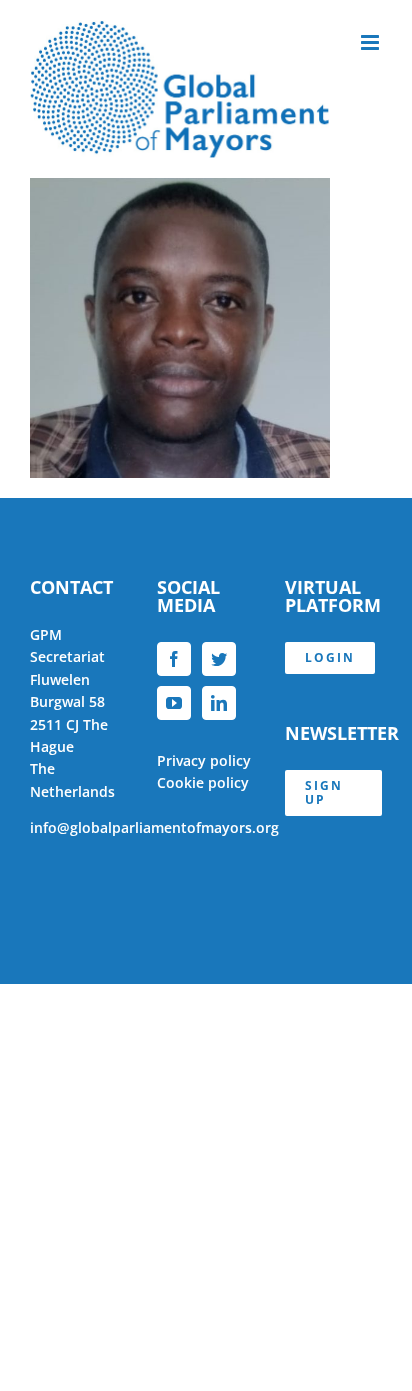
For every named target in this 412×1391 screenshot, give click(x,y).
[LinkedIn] (219, 703)
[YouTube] (174, 703)
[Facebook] (174, 659)
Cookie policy (203, 782)
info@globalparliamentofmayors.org (154, 827)
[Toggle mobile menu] (371, 42)
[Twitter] (219, 659)
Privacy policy (204, 760)
